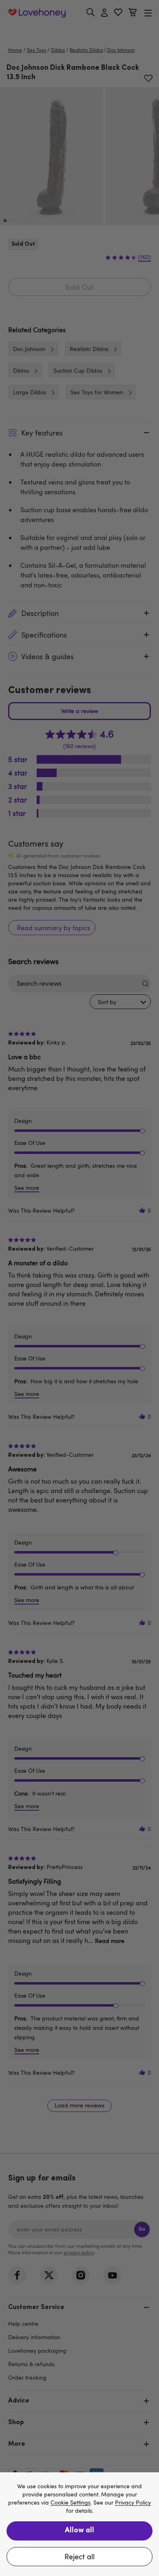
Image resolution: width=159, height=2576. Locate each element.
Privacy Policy (133, 2503)
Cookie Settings (71, 2503)
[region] (79, 2524)
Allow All (79, 2531)
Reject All (79, 2556)
